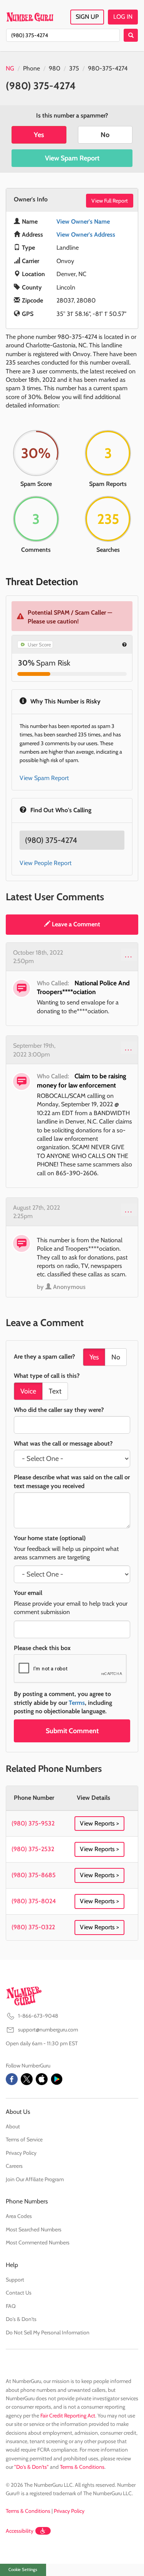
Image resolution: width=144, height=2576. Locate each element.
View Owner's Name (83, 222)
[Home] (30, 17)
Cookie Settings (23, 2569)
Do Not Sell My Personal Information (48, 2332)
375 (74, 68)
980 (55, 68)
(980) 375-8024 (34, 1901)
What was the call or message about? (63, 1443)
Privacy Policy (21, 2153)
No (105, 135)
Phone (31, 68)
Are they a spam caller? (44, 1357)
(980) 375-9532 (33, 1823)
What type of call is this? (47, 1376)
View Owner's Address (86, 235)
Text (55, 1391)
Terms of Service (24, 2139)
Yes (39, 135)
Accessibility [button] (20, 2531)
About (13, 2126)
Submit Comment (72, 1731)
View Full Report (110, 201)
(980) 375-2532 (33, 1849)
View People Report (46, 863)
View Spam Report (72, 158)
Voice (28, 1391)
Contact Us (19, 2293)
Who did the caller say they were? (59, 1410)
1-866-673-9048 (38, 2016)
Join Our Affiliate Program (35, 2179)
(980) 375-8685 (34, 1875)
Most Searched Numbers (34, 2229)
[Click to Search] (131, 35)
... (129, 955)
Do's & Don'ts (21, 2319)
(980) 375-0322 (33, 1927)
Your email (28, 1593)
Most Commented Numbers (38, 2242)
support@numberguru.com (48, 2030)
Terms (77, 1703)
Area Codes (19, 2216)
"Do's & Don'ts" (31, 2467)
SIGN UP (87, 17)
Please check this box (42, 1648)
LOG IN (123, 17)
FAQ (11, 2306)
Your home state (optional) (50, 1538)
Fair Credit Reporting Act (68, 2416)
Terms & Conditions (82, 2467)
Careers (14, 2166)
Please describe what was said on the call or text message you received (72, 1481)
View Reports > (99, 1823)
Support (15, 2280)
